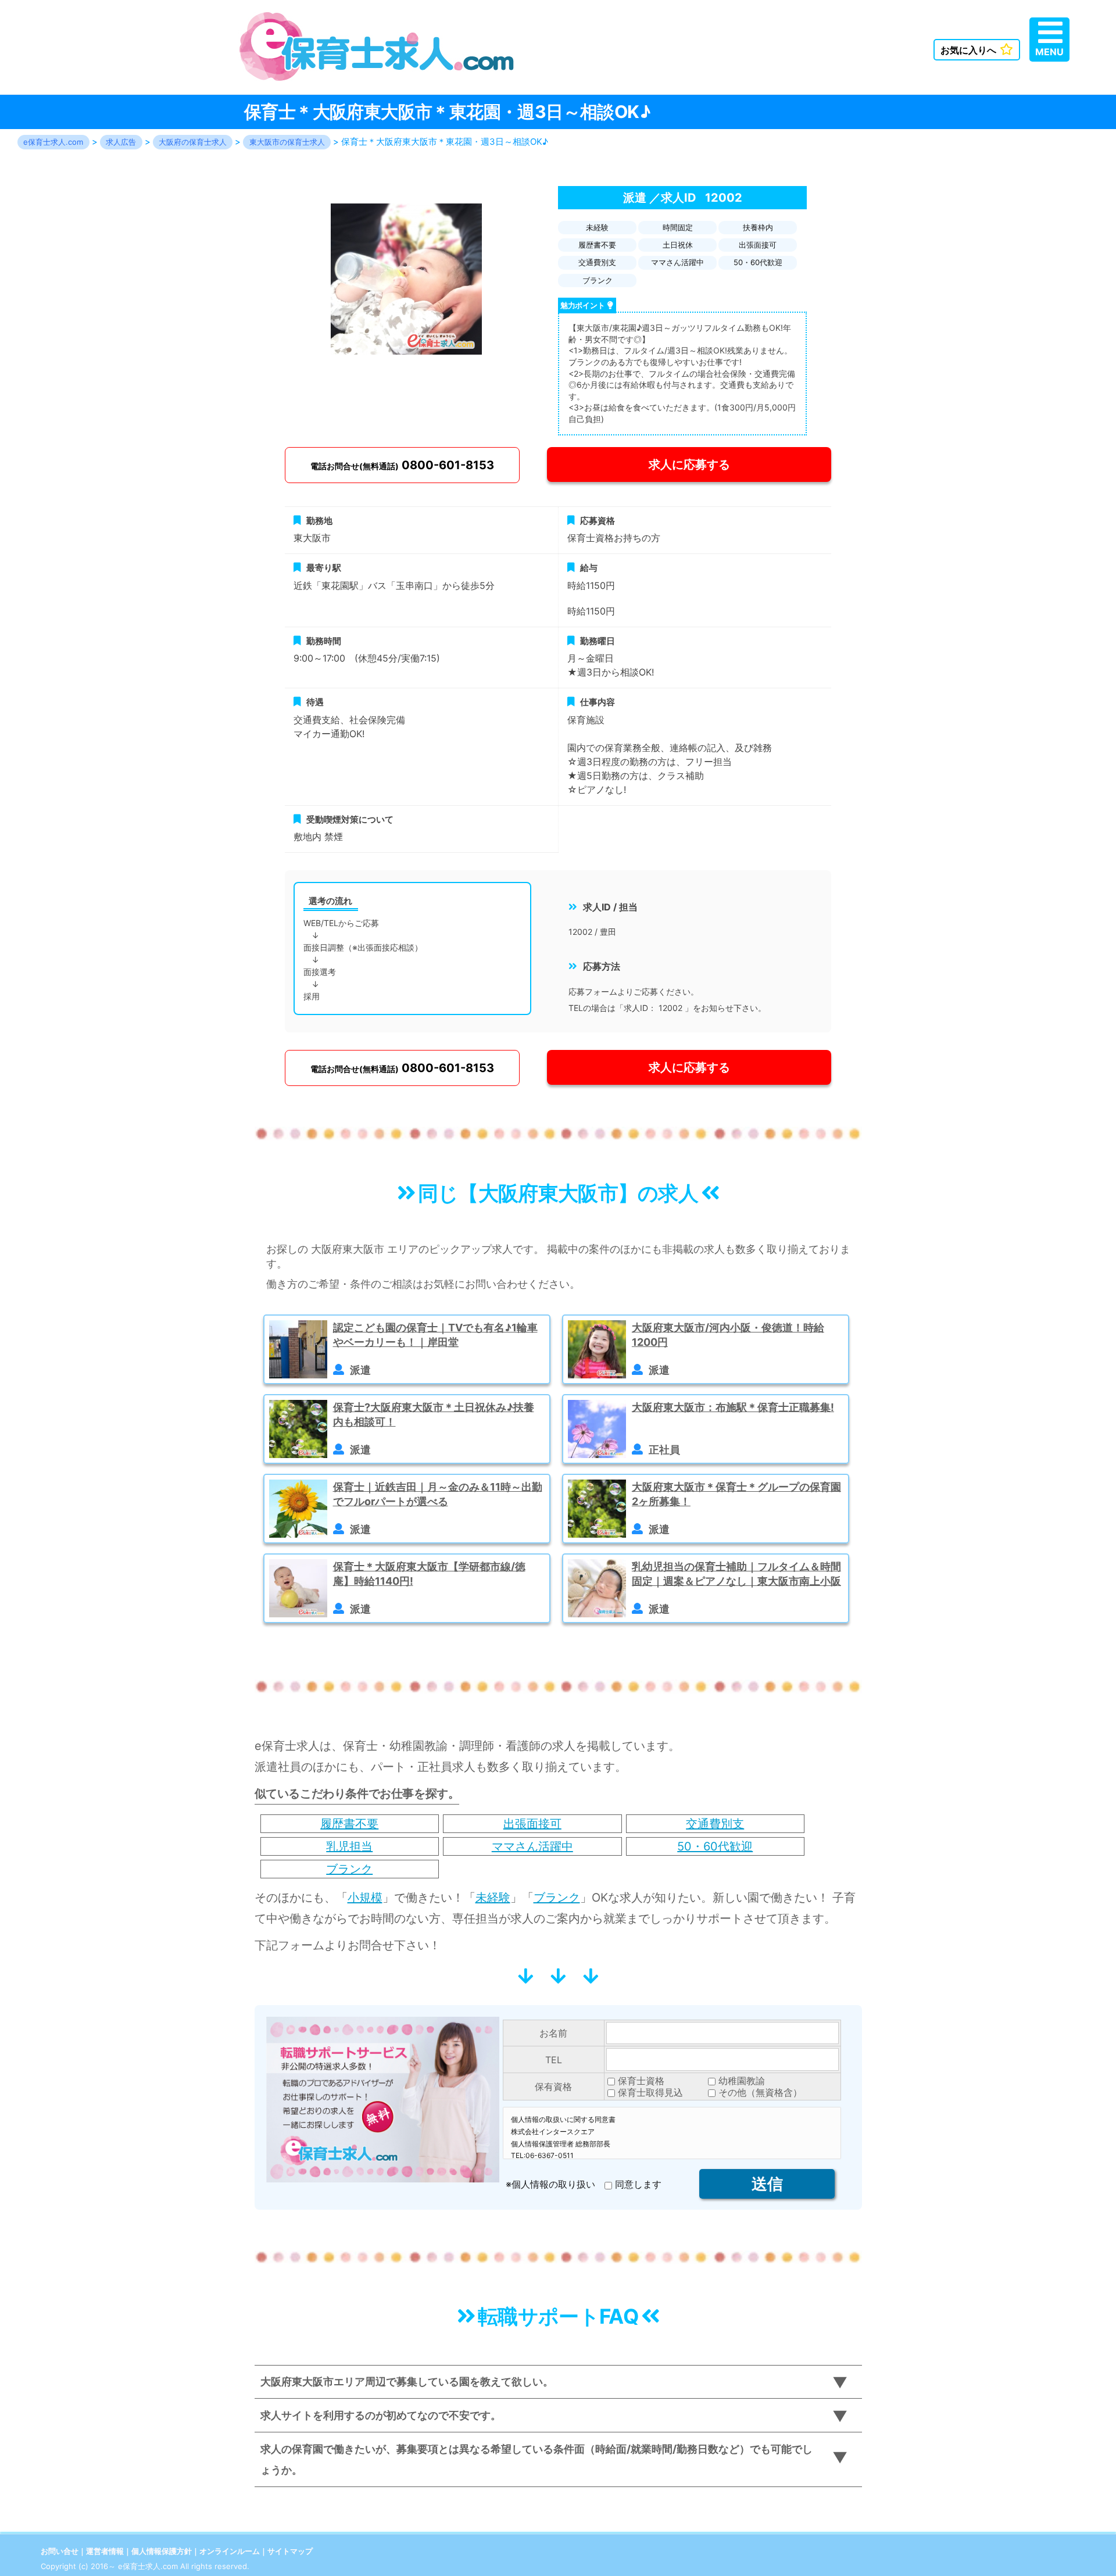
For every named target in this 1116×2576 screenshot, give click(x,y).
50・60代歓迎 (715, 1846)
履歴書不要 (349, 1824)
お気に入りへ (968, 50)
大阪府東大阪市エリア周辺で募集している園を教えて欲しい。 (407, 2382)
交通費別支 (715, 1824)
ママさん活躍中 (532, 1846)
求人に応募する (689, 465)
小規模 (365, 1898)
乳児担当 (349, 1846)
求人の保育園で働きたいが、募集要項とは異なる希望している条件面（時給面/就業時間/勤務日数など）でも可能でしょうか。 (536, 2459)
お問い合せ (60, 2551)
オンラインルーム (230, 2551)
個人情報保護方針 (162, 2551)
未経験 (493, 1898)
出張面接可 (532, 1824)
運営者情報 (105, 2551)
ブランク (349, 1869)
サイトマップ (290, 2551)
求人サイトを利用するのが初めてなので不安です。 (381, 2415)
